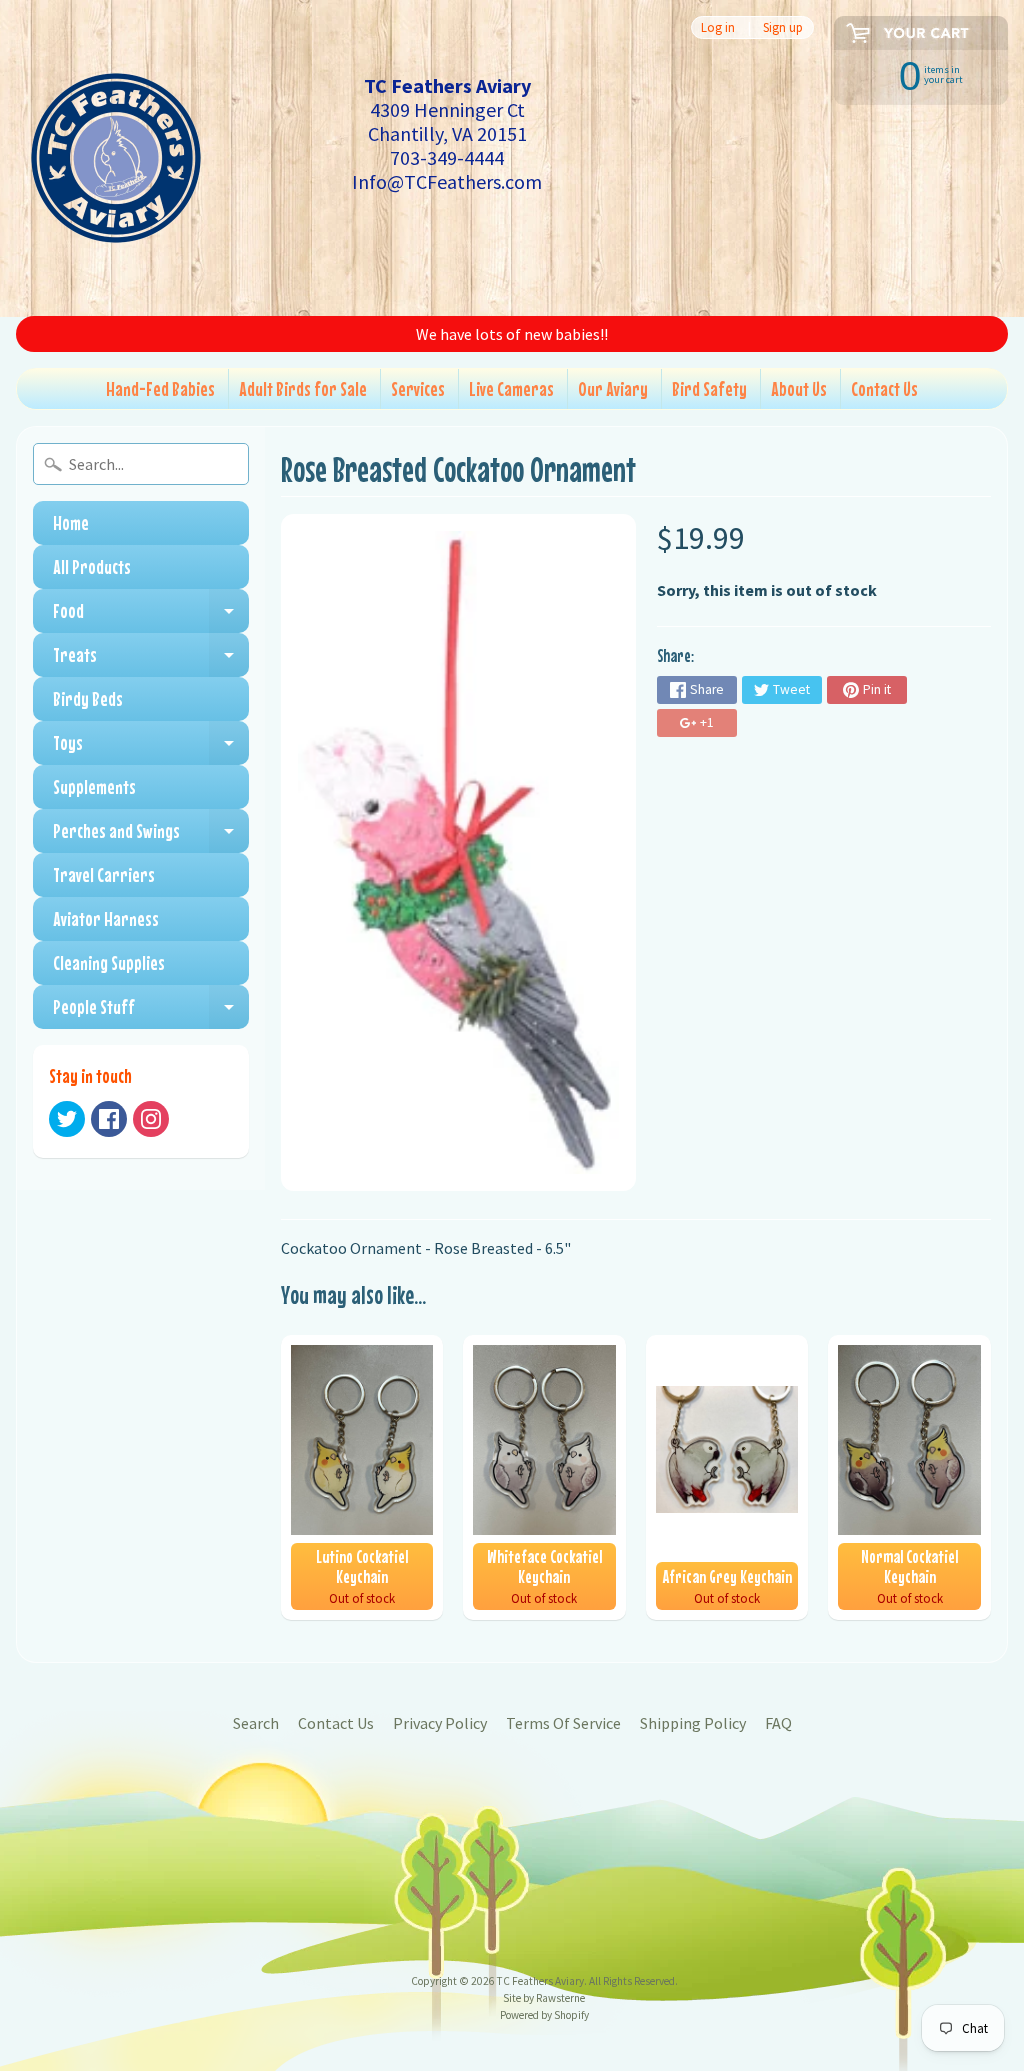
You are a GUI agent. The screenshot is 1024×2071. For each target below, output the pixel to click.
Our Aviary (613, 388)
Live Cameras (511, 388)
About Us (799, 388)
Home (71, 522)
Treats (151, 660)
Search (256, 1723)
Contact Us (884, 388)
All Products (92, 566)
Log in (718, 27)
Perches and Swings (151, 836)
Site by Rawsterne (544, 1998)
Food (151, 616)
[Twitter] (67, 1119)
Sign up (783, 27)
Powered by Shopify (544, 2015)
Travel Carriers (104, 874)
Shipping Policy (693, 1723)
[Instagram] (151, 1119)
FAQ (778, 1723)
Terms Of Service (563, 1723)
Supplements (94, 786)
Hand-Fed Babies (160, 388)
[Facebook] (109, 1119)
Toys (151, 748)
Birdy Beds (88, 698)
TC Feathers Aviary (540, 1981)
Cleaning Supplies (109, 962)
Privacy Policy (440, 1723)
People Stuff (151, 1012)
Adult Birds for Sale (303, 388)
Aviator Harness (106, 918)
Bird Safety (709, 388)
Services (418, 388)
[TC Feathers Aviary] (116, 158)
